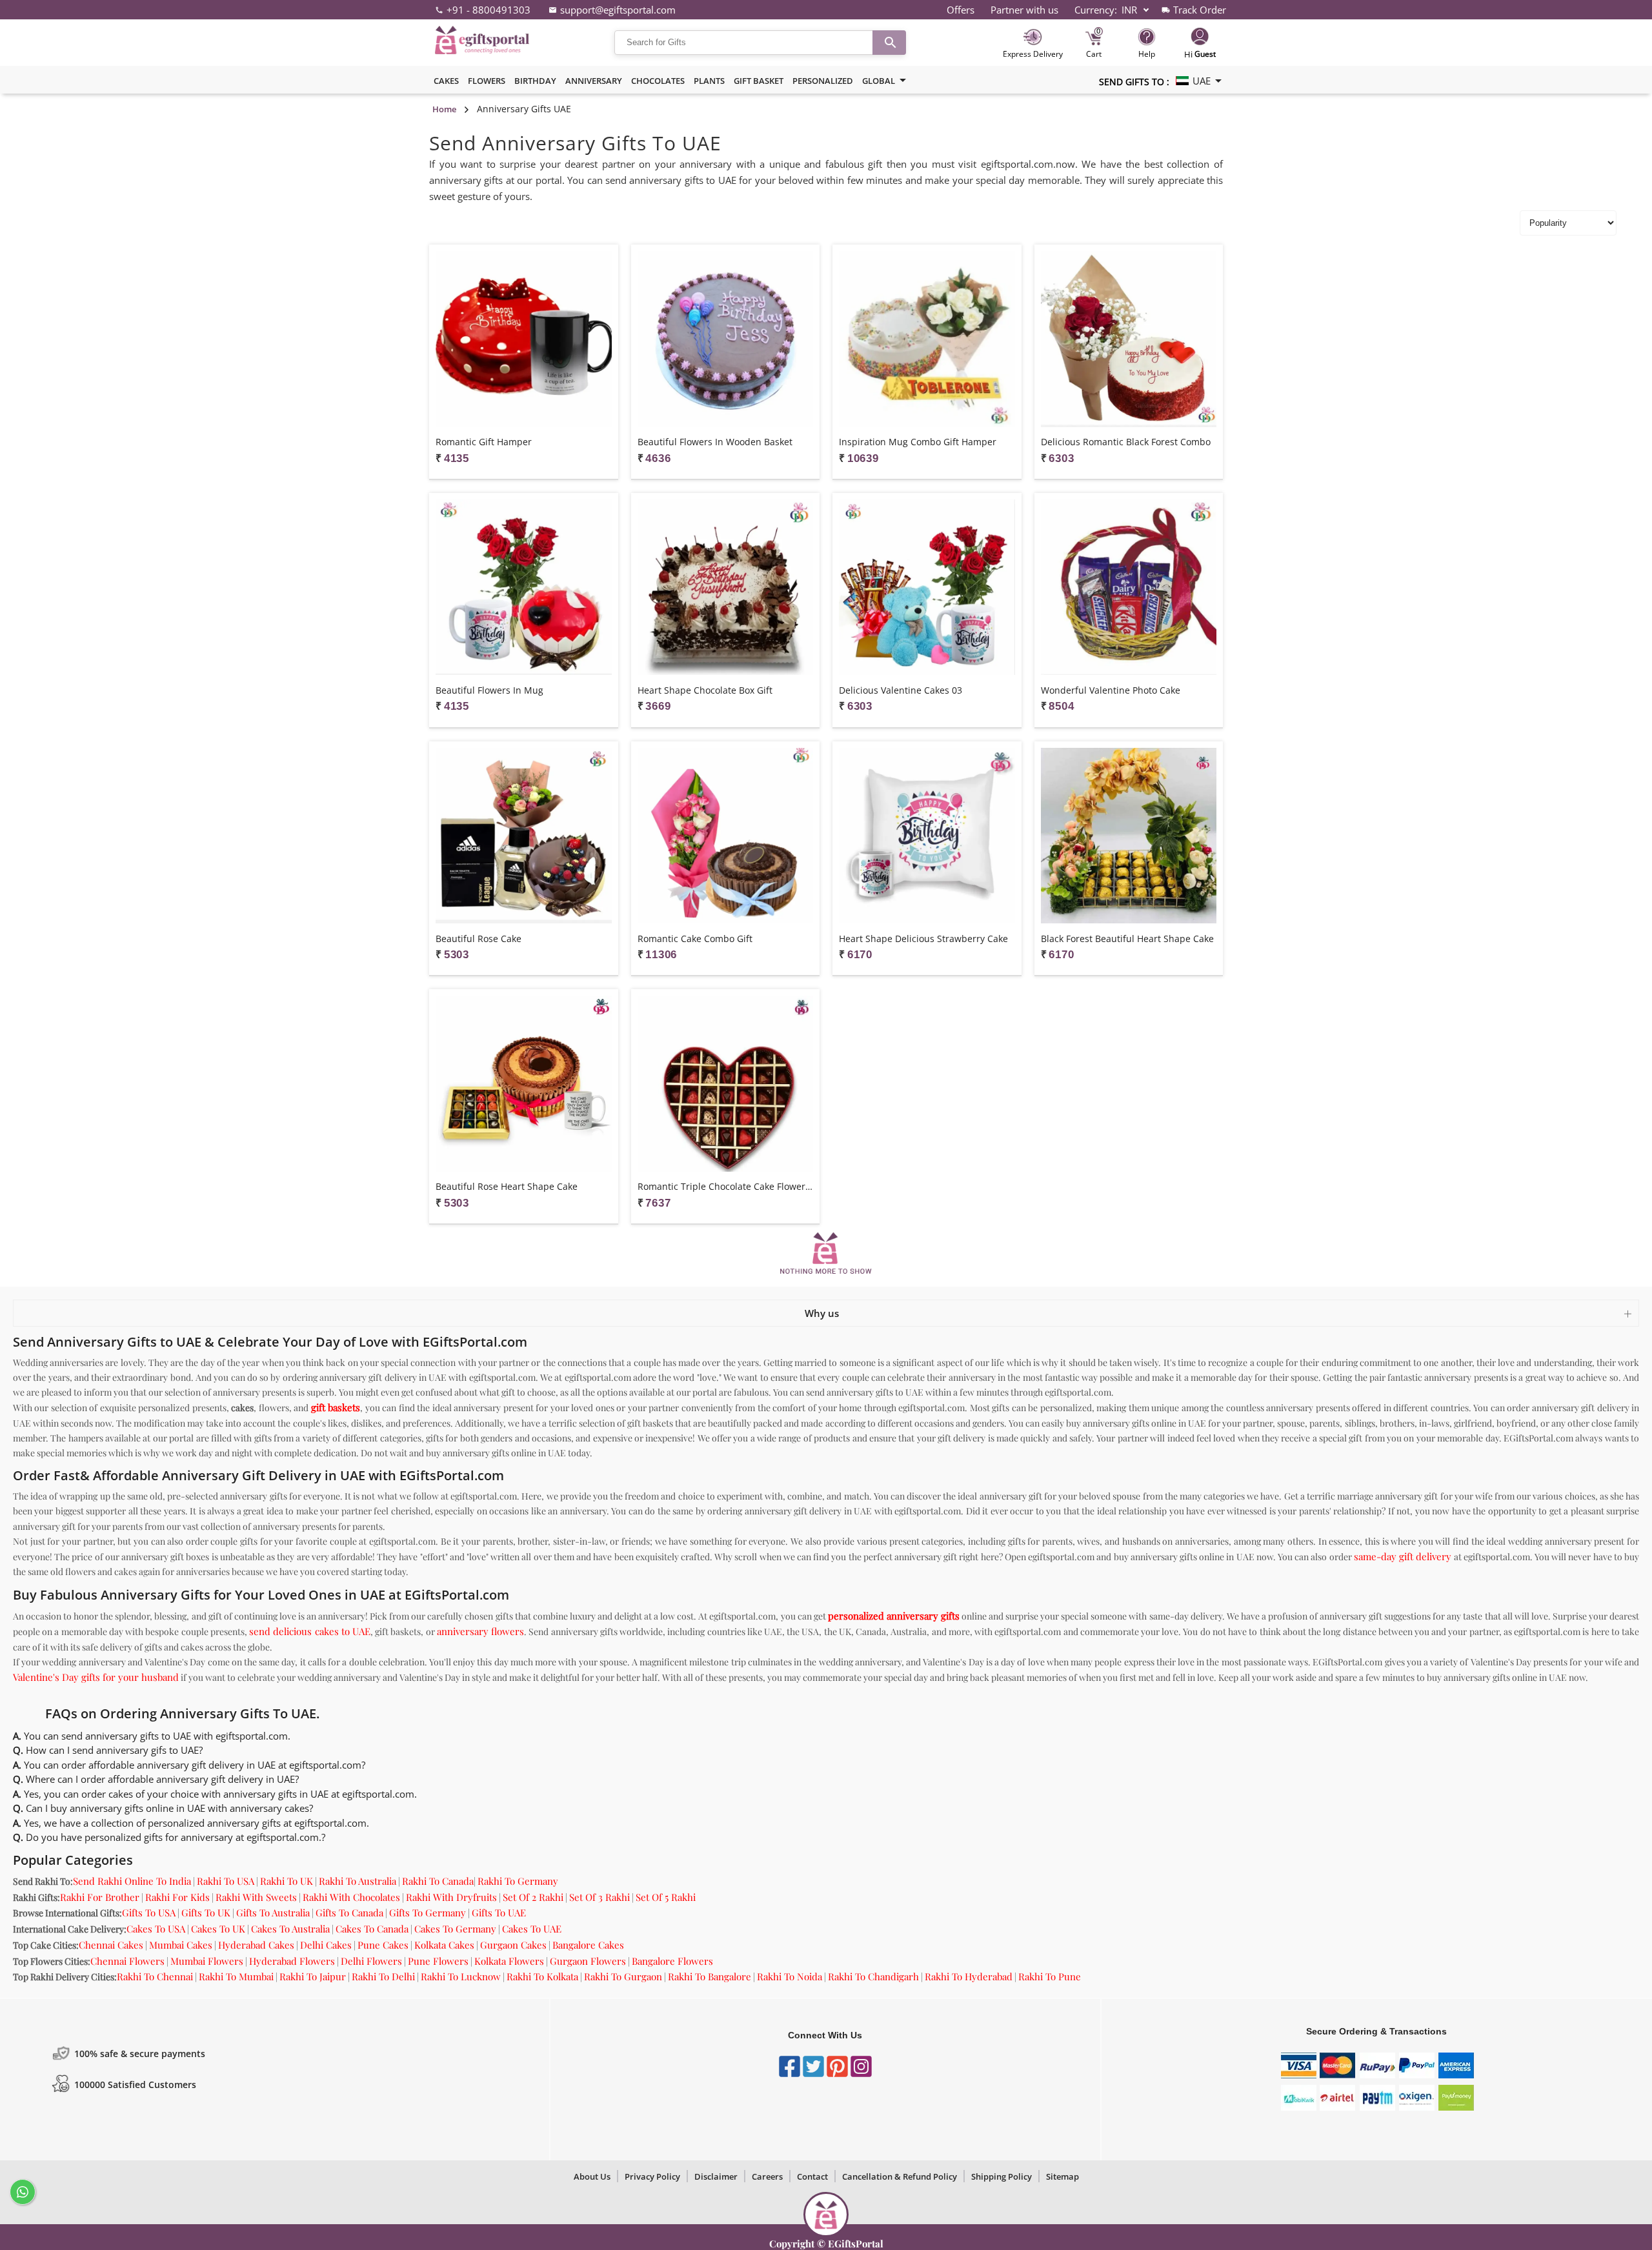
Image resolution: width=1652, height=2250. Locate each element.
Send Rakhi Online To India (132, 1881)
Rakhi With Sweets (256, 1897)
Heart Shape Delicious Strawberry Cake (923, 939)
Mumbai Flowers (207, 1961)
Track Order (1200, 10)
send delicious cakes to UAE (310, 1631)
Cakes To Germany (455, 1929)
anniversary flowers (480, 1631)
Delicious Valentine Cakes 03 (901, 690)
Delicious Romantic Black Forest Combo (1126, 442)
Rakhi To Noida (790, 1976)
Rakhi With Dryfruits (451, 1897)
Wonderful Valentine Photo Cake (1111, 690)
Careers (767, 2176)
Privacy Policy (652, 2176)
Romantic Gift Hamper (484, 442)
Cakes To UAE (532, 1929)
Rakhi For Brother (100, 1897)
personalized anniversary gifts (894, 1616)
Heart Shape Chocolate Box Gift (705, 690)
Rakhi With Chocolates (351, 1897)
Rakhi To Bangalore (710, 1976)
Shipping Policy (1002, 2176)
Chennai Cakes (111, 1945)
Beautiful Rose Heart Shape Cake (507, 1186)
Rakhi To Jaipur (313, 1976)
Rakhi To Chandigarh (873, 1976)
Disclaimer (716, 2176)
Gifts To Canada (349, 1913)
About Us (592, 2176)
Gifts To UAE (499, 1913)
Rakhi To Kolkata (542, 1976)
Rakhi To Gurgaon (623, 1976)
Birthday (535, 81)
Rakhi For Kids (177, 1897)
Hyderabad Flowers (292, 1961)
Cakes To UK (218, 1929)
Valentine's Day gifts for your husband (96, 1677)
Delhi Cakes (326, 1945)
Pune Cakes (383, 1945)
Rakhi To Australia (358, 1881)
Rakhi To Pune (1050, 1976)
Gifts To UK (206, 1913)
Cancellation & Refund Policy (900, 2176)
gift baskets (336, 1407)
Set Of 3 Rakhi (599, 1897)
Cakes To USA (156, 1929)
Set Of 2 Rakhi (533, 1897)
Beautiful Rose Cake (478, 939)
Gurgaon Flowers (588, 1961)
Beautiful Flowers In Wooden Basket (715, 442)
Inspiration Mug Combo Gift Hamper (918, 442)
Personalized (823, 81)
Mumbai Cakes (181, 1945)
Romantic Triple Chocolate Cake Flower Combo (726, 1186)
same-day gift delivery (1403, 1556)
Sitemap (1063, 2176)
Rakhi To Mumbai (236, 1976)
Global (879, 81)
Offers (961, 10)
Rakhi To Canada (438, 1881)
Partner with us (1024, 10)
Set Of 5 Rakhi (666, 1897)
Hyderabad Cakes (256, 1945)
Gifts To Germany (428, 1913)
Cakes (446, 81)
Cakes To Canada (372, 1929)
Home (444, 109)
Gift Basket (759, 81)
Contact (812, 2176)
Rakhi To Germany (518, 1881)
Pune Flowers (438, 1961)
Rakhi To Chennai (155, 1976)
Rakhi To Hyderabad (969, 1976)
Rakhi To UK (287, 1881)
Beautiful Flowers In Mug (489, 690)
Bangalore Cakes (588, 1945)
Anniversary (594, 81)
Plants (709, 81)
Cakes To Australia (290, 1929)
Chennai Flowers (127, 1961)
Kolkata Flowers (509, 1961)
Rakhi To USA (226, 1881)
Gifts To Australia (273, 1913)
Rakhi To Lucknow (461, 1976)
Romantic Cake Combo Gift (695, 939)
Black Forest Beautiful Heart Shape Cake (1127, 939)
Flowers (487, 81)
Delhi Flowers (371, 1961)
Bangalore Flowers (672, 1961)
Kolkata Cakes (444, 1945)
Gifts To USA (149, 1913)
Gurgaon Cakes (513, 1945)
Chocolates (658, 81)
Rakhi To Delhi (383, 1976)
